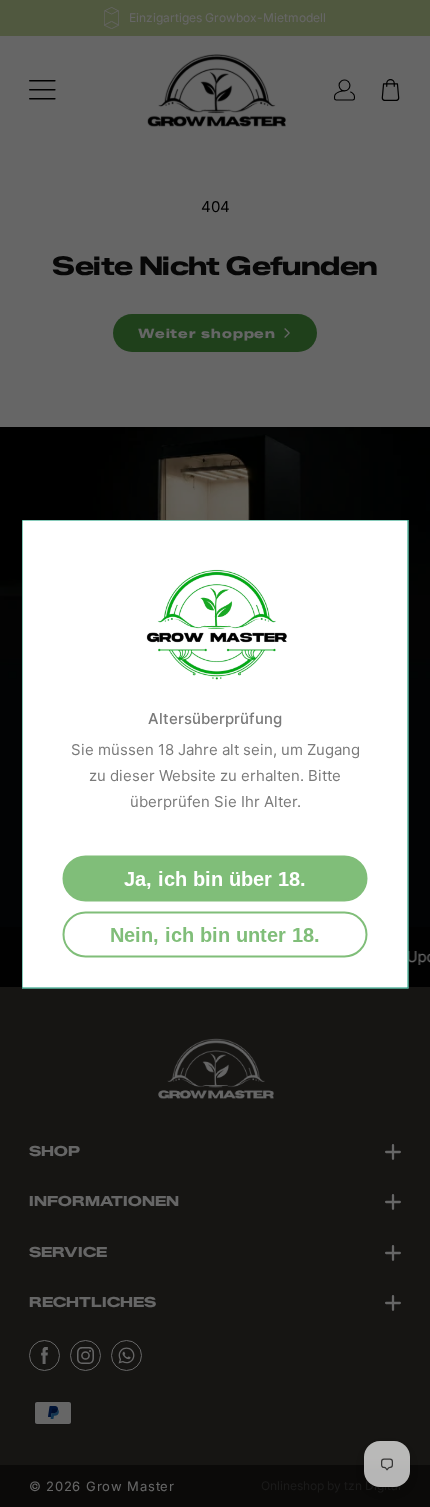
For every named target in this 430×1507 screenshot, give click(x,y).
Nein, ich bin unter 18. (215, 934)
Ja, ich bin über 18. (215, 878)
